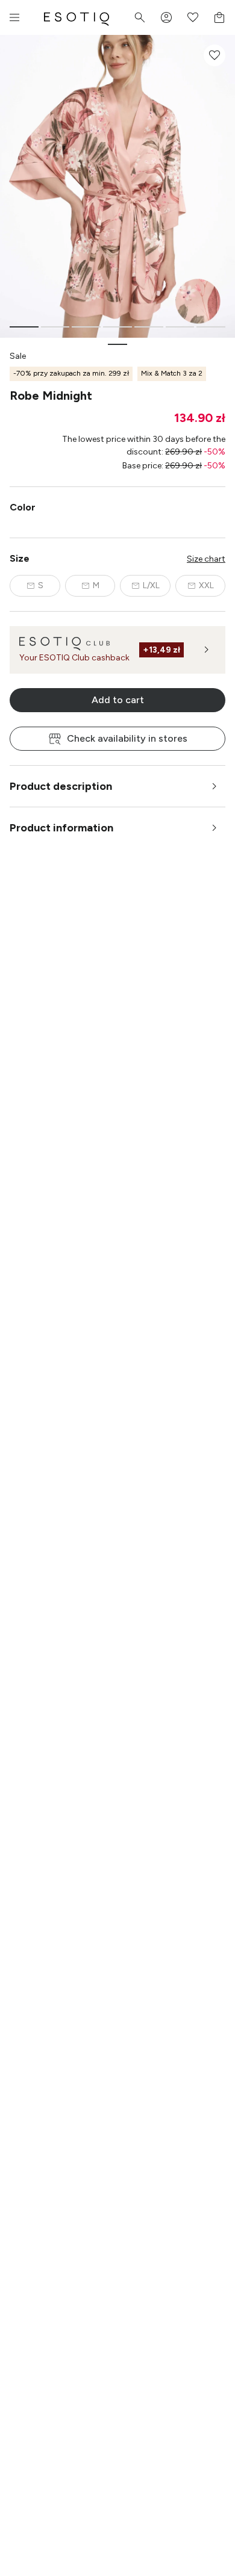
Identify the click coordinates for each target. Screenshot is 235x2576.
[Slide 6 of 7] (180, 327)
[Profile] (166, 17)
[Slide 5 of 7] (149, 327)
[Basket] (219, 17)
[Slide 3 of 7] (86, 327)
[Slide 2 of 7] (55, 327)
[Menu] (14, 17)
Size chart (206, 559)
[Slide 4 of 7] (117, 327)
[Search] (140, 17)
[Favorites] (193, 17)
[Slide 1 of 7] (24, 327)
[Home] (77, 17)
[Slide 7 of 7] (211, 327)
